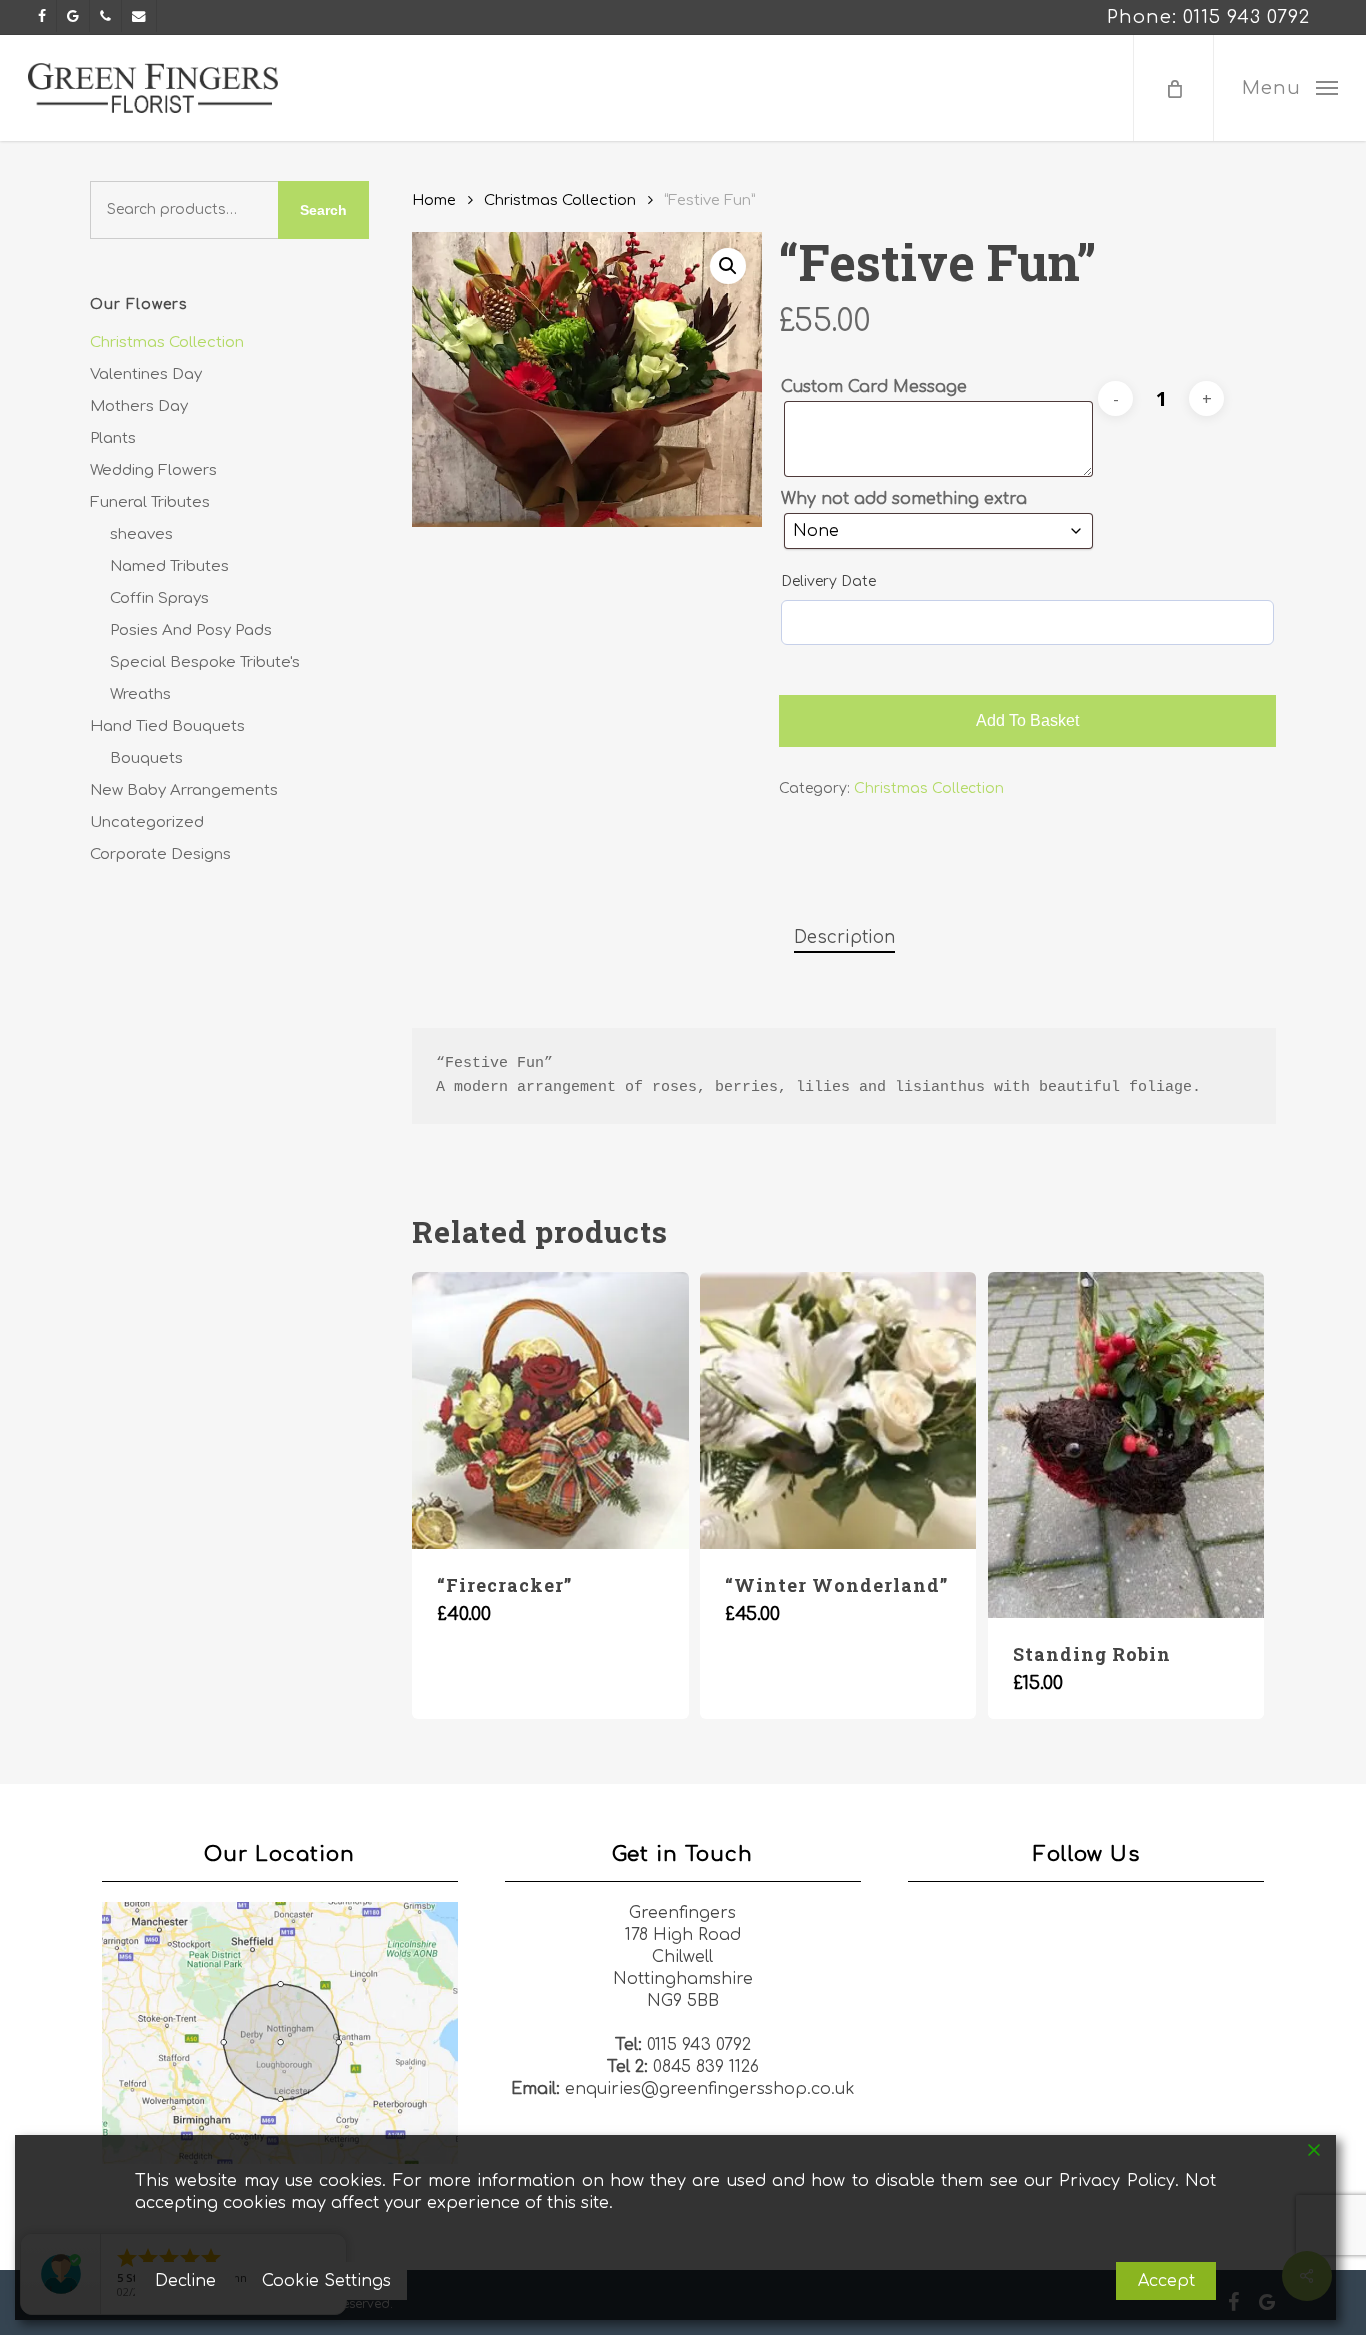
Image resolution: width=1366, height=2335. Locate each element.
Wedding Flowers (153, 470)
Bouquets (146, 758)
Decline (185, 2281)
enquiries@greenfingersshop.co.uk (710, 2089)
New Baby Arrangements (184, 790)
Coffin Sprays (159, 598)
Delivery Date (828, 581)
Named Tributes (169, 566)
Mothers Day (139, 406)
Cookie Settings (326, 2281)
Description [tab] (844, 937)
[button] (1289, 88)
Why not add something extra (904, 499)
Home (434, 200)
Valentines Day (146, 374)
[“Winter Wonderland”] (838, 1410)
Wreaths (140, 694)
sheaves (141, 534)
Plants (113, 438)
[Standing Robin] (1126, 1444)
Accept (1166, 2281)
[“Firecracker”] (550, 1410)
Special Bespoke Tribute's (205, 662)
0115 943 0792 (699, 2045)
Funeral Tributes (150, 502)
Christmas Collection (167, 342)
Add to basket (1027, 720)
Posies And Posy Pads (191, 630)
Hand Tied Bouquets (167, 726)
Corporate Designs (160, 854)
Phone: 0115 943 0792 (1208, 17)
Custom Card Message (874, 387)
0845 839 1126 (706, 2067)
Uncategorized (147, 822)
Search (323, 210)
